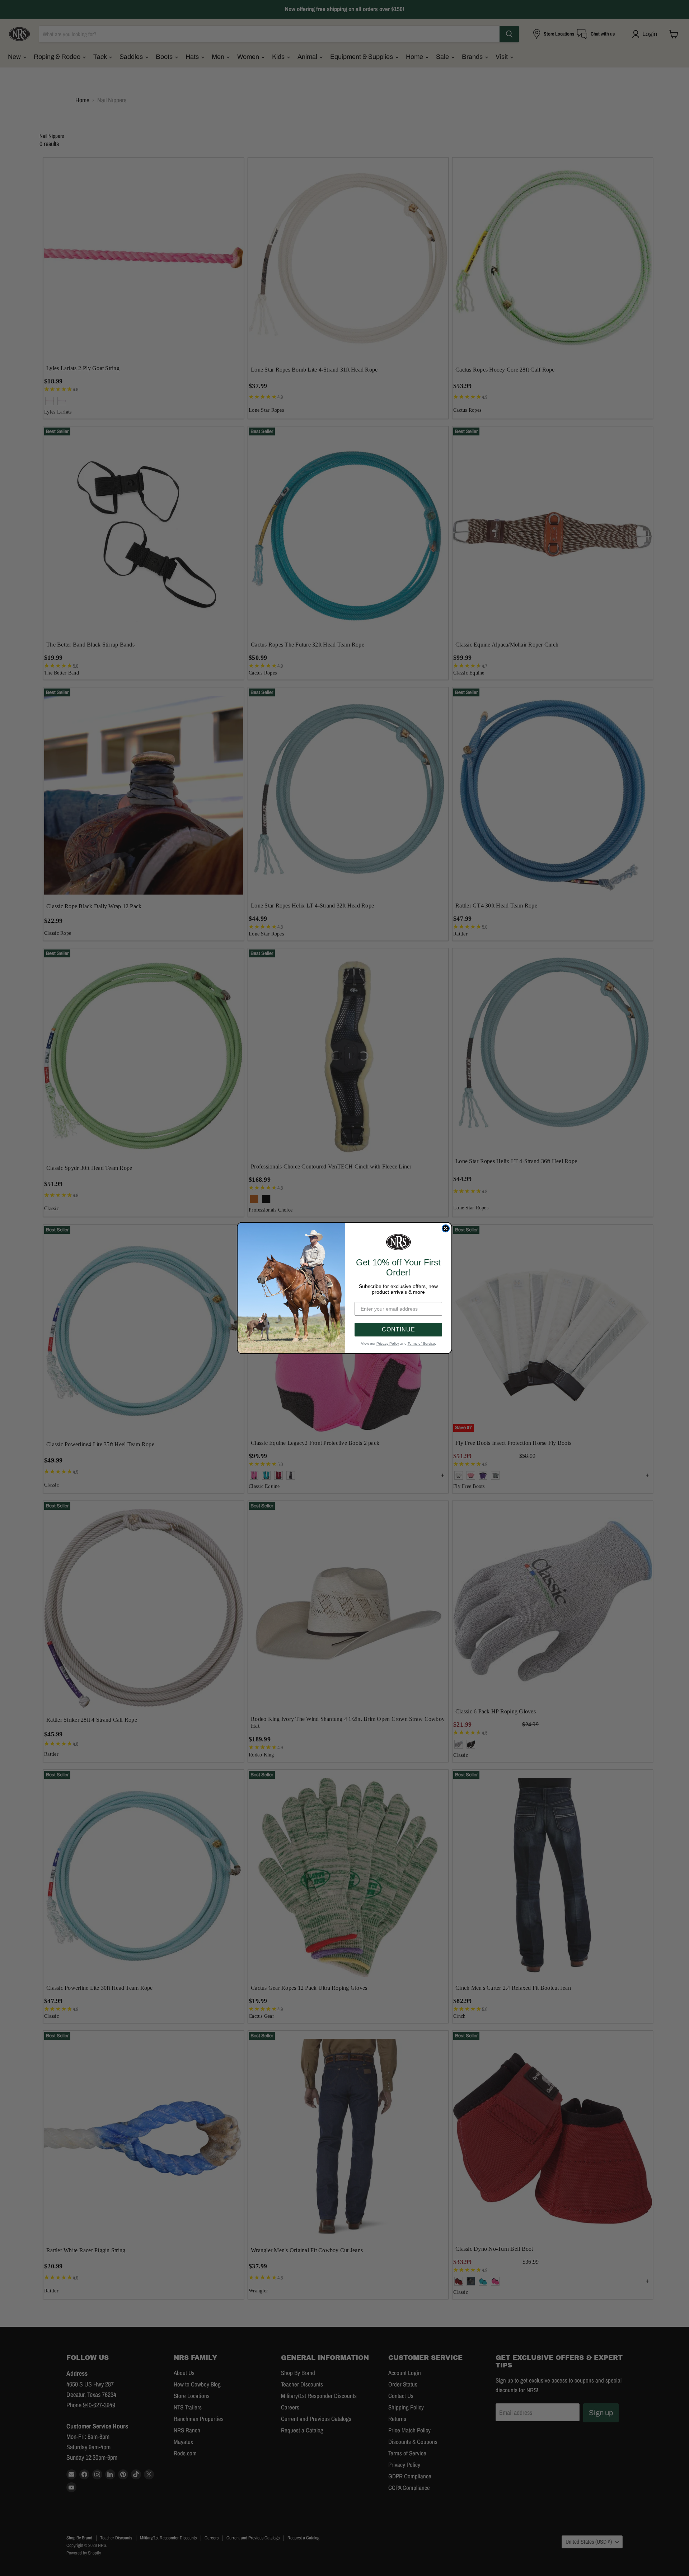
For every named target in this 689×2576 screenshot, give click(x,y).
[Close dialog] (446, 1228)
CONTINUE (399, 1329)
